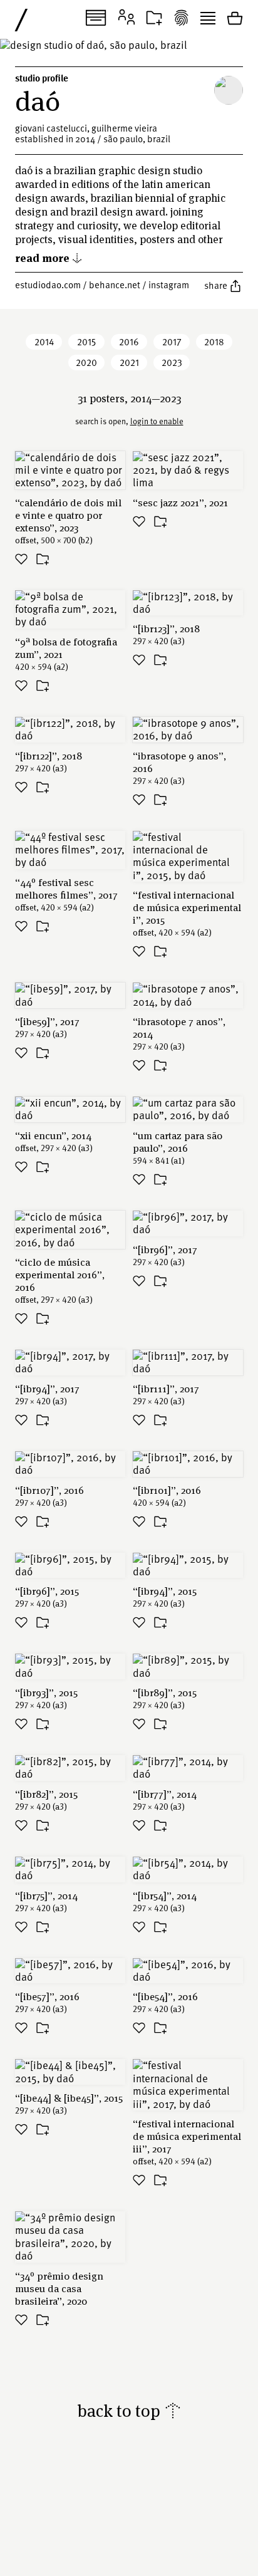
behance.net (115, 284)
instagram (169, 284)
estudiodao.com (48, 284)
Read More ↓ (49, 257)
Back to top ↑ (129, 2410)
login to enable (157, 421)
